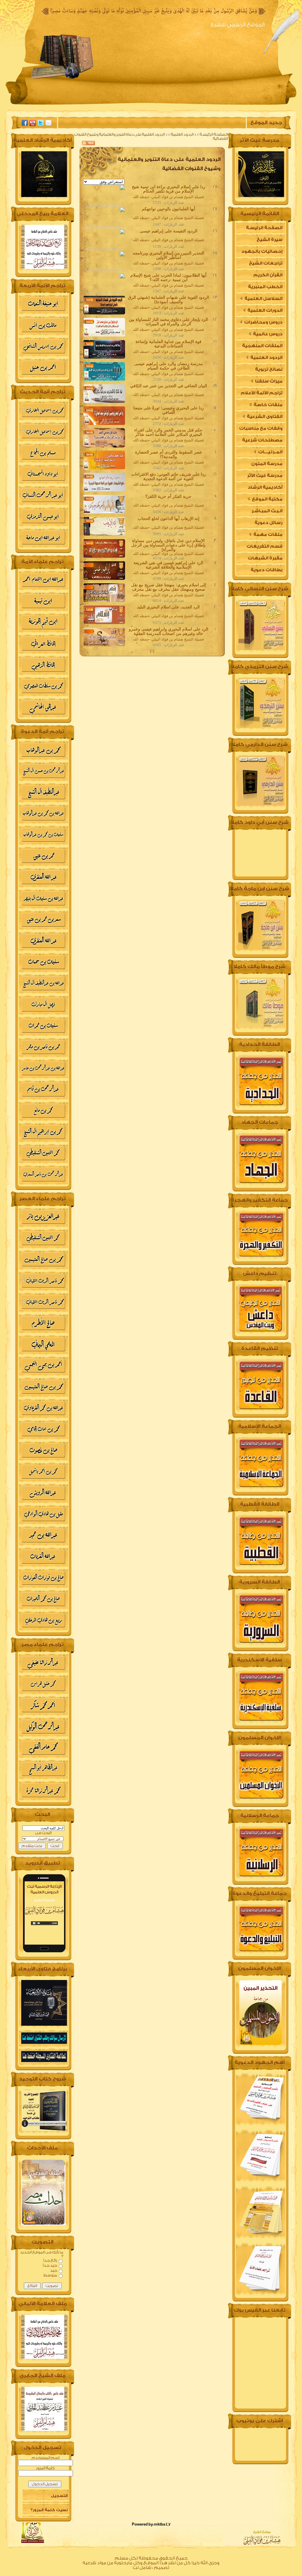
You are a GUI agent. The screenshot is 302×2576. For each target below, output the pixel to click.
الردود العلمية (182, 134)
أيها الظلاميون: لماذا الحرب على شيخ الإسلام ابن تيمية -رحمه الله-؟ (168, 277)
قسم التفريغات (265, 546)
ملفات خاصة (268, 405)
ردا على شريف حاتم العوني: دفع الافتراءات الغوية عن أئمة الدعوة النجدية (169, 476)
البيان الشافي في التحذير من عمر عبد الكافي (169, 386)
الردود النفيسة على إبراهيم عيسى (169, 231)
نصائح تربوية (269, 369)
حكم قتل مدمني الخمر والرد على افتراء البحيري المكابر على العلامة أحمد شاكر (168, 432)
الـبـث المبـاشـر (267, 511)
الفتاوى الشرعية (264, 417)
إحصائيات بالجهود (262, 251)
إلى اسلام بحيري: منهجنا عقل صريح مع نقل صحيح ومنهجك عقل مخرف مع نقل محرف (169, 587)
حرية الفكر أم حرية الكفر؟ (168, 496)
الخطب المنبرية (265, 287)
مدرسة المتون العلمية (267, 466)
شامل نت (142, 2568)
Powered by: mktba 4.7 (151, 2524)
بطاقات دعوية (267, 570)
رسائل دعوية (269, 523)
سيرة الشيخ (205, 105)
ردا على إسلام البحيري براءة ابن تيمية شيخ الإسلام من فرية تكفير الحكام (169, 189)
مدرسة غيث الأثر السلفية (265, 477)
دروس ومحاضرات (263, 322)
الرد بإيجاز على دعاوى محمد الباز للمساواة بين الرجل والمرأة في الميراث (168, 322)
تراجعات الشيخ (266, 263)
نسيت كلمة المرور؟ (49, 2510)
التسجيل (59, 2496)
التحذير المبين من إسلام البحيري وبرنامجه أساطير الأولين (169, 255)
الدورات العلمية (265, 310)
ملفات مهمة (267, 535)
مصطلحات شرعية (262, 440)
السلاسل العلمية (263, 299)
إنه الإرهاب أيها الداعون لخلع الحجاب (169, 518)
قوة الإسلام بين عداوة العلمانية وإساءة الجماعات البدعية (169, 344)
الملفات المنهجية (262, 346)
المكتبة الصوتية (110, 105)
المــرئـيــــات (270, 452)
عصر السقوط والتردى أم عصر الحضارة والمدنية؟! (169, 454)
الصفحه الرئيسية (250, 105)
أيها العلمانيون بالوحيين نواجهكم (169, 209)
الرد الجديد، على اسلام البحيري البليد (168, 607)
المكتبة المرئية (62, 105)
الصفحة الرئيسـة (214, 134)
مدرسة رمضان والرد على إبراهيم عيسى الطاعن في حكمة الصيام (169, 366)
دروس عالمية (267, 334)
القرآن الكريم (268, 275)
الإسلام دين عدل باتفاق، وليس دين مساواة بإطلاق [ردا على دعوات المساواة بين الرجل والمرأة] (168, 545)
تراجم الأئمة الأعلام (262, 393)
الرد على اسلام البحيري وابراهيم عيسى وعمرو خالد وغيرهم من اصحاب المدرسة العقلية (169, 631)
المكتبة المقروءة (160, 105)
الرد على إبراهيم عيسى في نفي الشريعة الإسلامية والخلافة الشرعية (168, 565)
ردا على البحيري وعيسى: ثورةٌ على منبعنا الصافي (169, 410)
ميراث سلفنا (268, 381)
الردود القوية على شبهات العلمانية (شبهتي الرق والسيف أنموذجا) (169, 299)
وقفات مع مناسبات (261, 428)
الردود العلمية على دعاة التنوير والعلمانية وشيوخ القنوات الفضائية (151, 136)
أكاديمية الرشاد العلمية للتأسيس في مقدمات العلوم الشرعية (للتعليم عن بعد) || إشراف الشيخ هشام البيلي (260, 489)
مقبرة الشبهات (265, 558)
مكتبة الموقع (267, 499)
